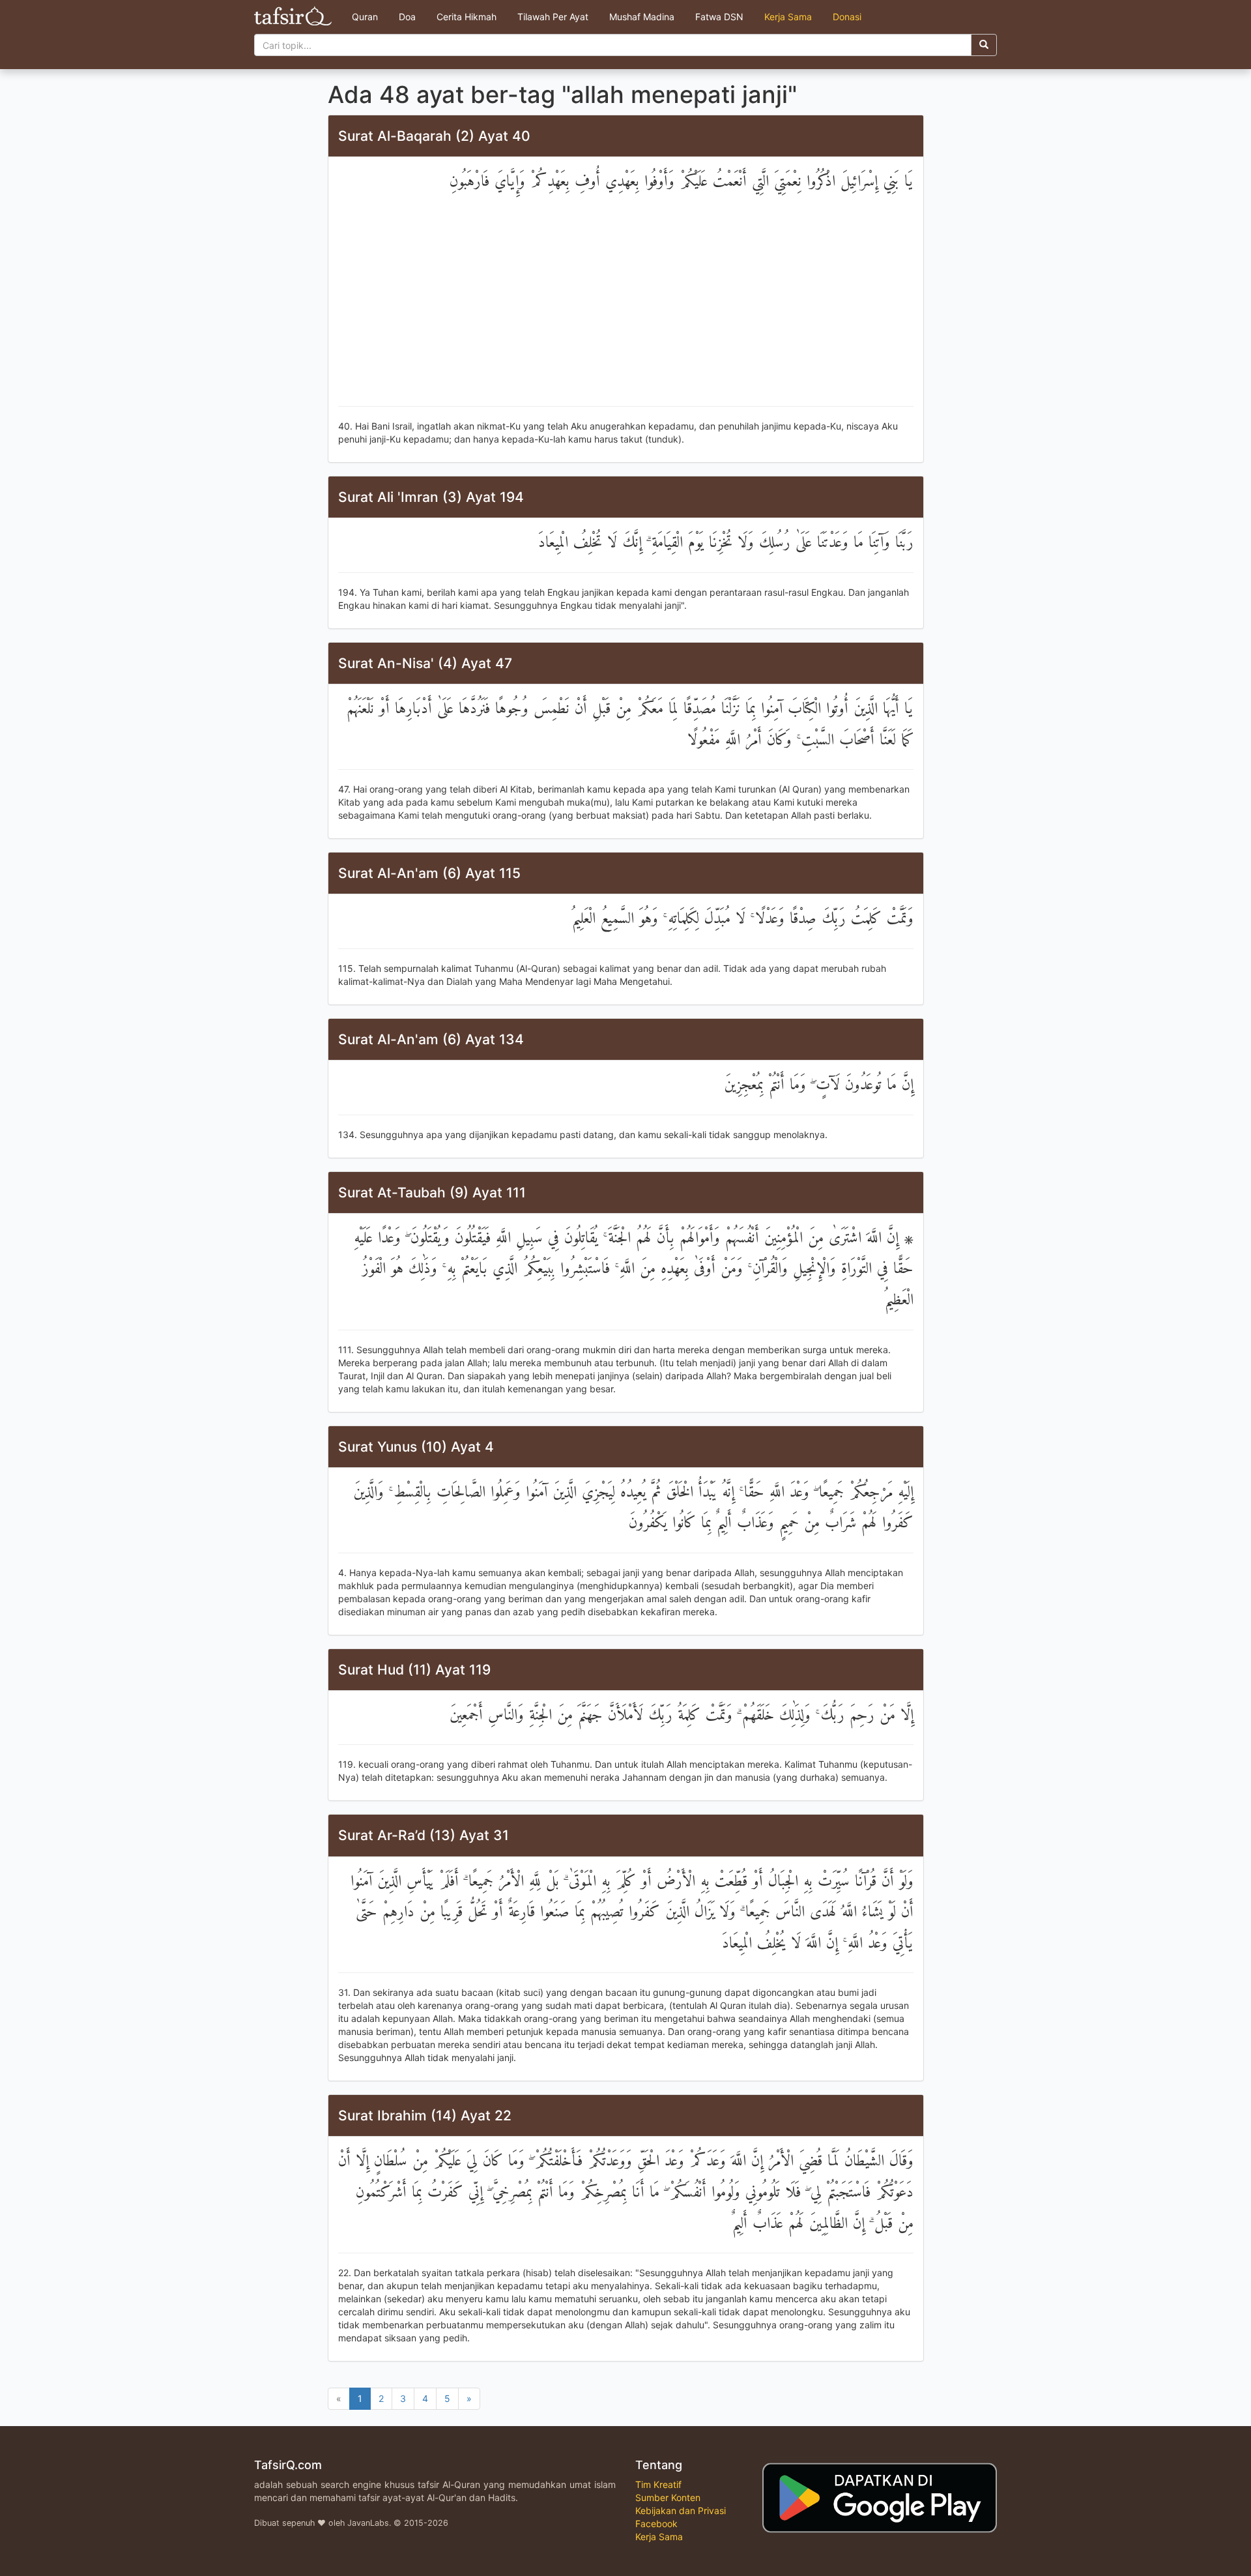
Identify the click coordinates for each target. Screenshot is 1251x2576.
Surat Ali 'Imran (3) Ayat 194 (431, 497)
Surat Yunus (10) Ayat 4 (416, 1447)
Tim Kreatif (658, 2484)
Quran (365, 17)
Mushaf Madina (642, 17)
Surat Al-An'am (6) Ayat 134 (431, 1039)
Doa (407, 17)
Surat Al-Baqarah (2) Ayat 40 (434, 136)
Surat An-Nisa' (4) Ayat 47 (425, 663)
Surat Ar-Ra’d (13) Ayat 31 (424, 1835)
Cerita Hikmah (467, 17)
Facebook (656, 2524)
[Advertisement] (626, 302)
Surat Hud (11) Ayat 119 (414, 1670)
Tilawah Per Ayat (553, 17)
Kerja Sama (788, 17)
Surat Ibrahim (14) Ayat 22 (425, 2115)
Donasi (847, 17)
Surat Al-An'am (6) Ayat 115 (429, 873)
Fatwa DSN (719, 17)
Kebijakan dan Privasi (681, 2510)
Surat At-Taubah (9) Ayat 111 (432, 1193)
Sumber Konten (668, 2497)
